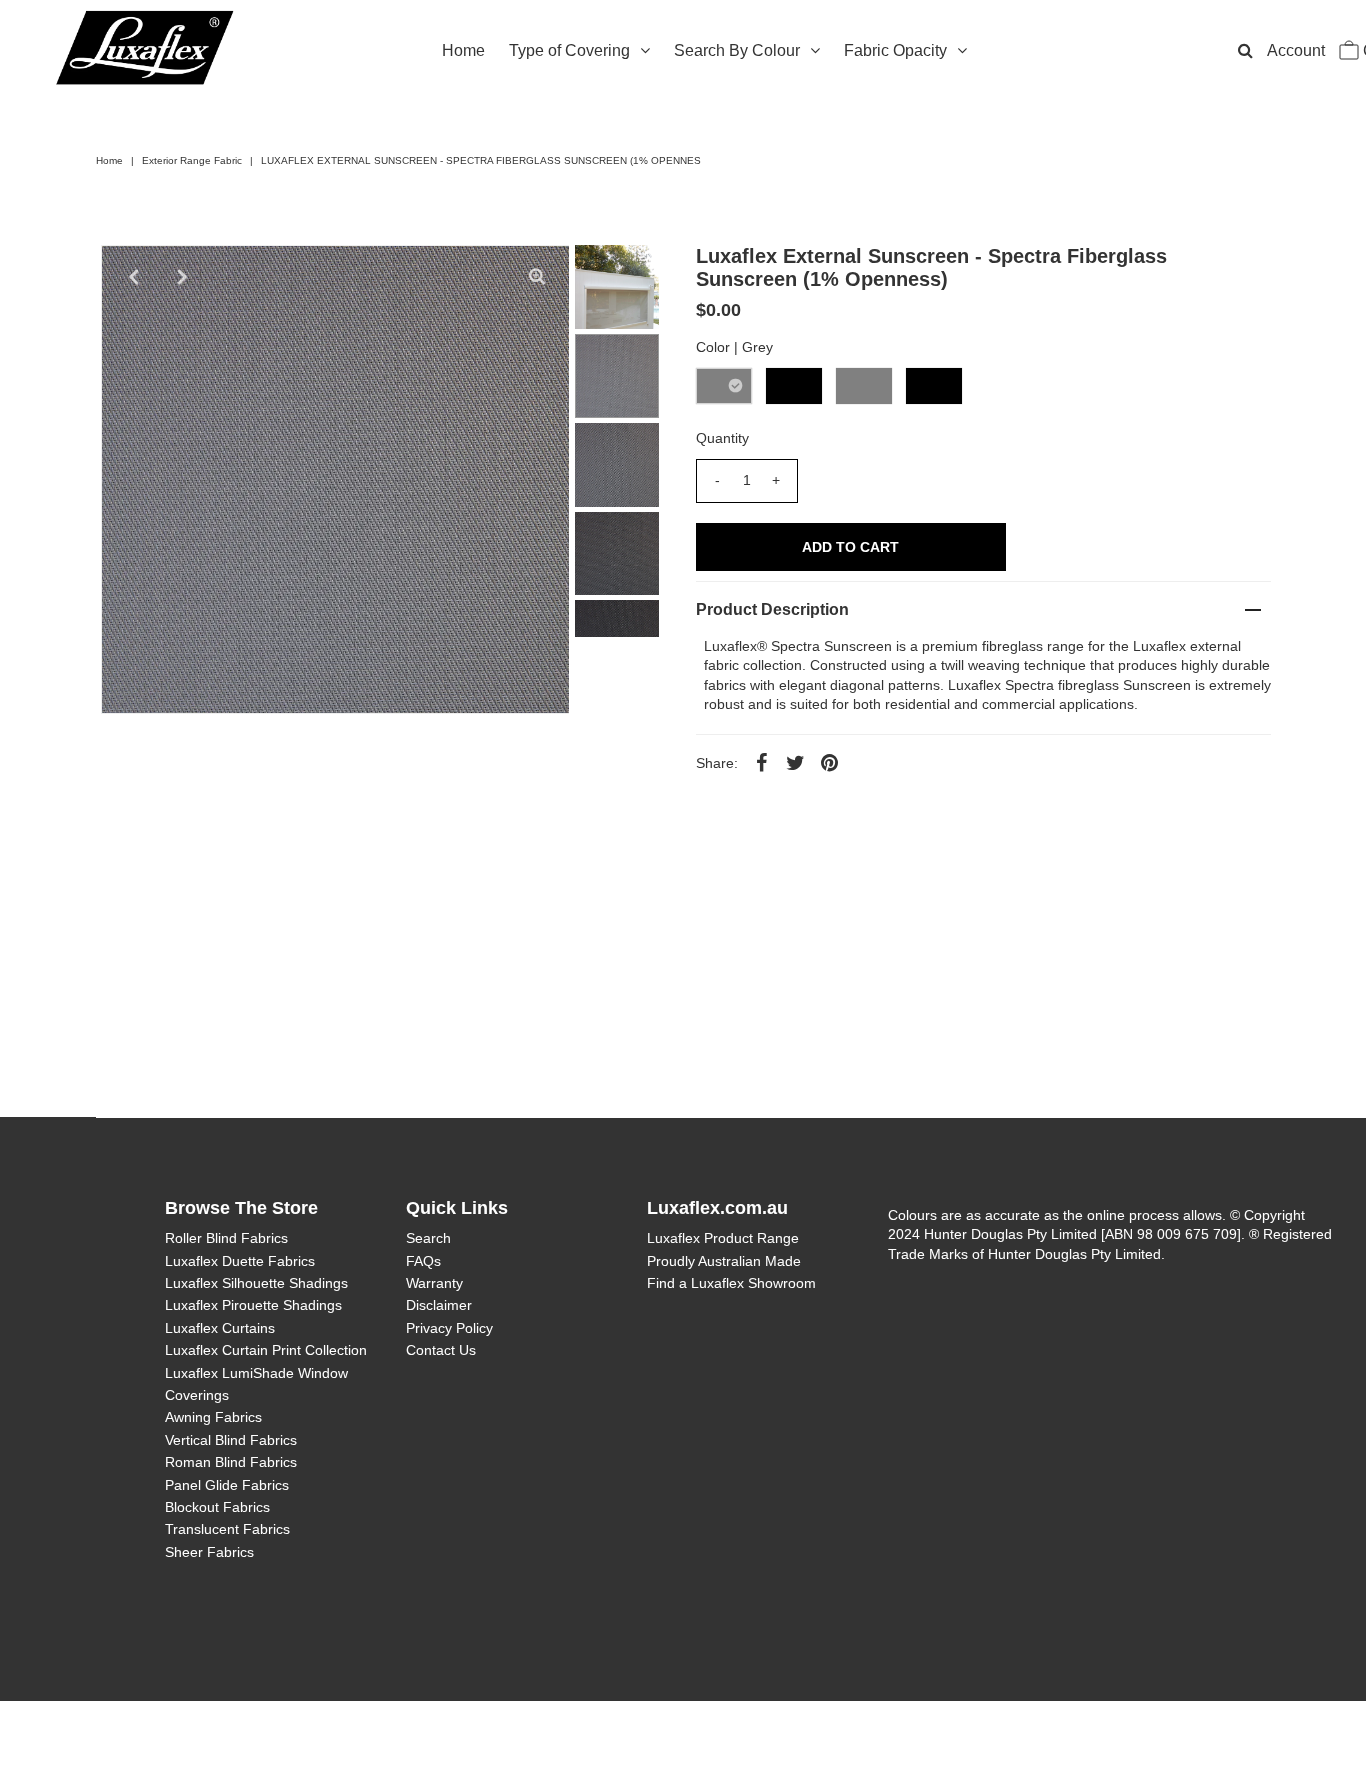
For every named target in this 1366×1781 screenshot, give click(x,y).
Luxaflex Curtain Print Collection (266, 1350)
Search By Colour (737, 50)
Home (463, 50)
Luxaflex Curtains (220, 1328)
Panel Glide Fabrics (227, 1485)
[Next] (182, 277)
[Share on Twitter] (796, 762)
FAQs (423, 1261)
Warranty (434, 1283)
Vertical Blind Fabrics (231, 1440)
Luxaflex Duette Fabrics (240, 1261)
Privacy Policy (449, 1328)
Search (428, 1238)
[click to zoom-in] (537, 277)
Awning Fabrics (213, 1417)
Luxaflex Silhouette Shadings (256, 1283)
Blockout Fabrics (217, 1507)
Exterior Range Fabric (192, 160)
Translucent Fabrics (227, 1529)
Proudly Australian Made (724, 1261)
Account (1296, 50)
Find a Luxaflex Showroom (731, 1283)
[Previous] (133, 277)
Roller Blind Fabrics (226, 1238)
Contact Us (441, 1350)
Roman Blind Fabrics (231, 1462)
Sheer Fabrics (209, 1552)
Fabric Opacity (895, 50)
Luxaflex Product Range (723, 1238)
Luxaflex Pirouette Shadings (253, 1305)
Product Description (772, 609)
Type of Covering (569, 50)
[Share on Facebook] (762, 762)
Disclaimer (439, 1305)
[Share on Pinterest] (830, 762)
